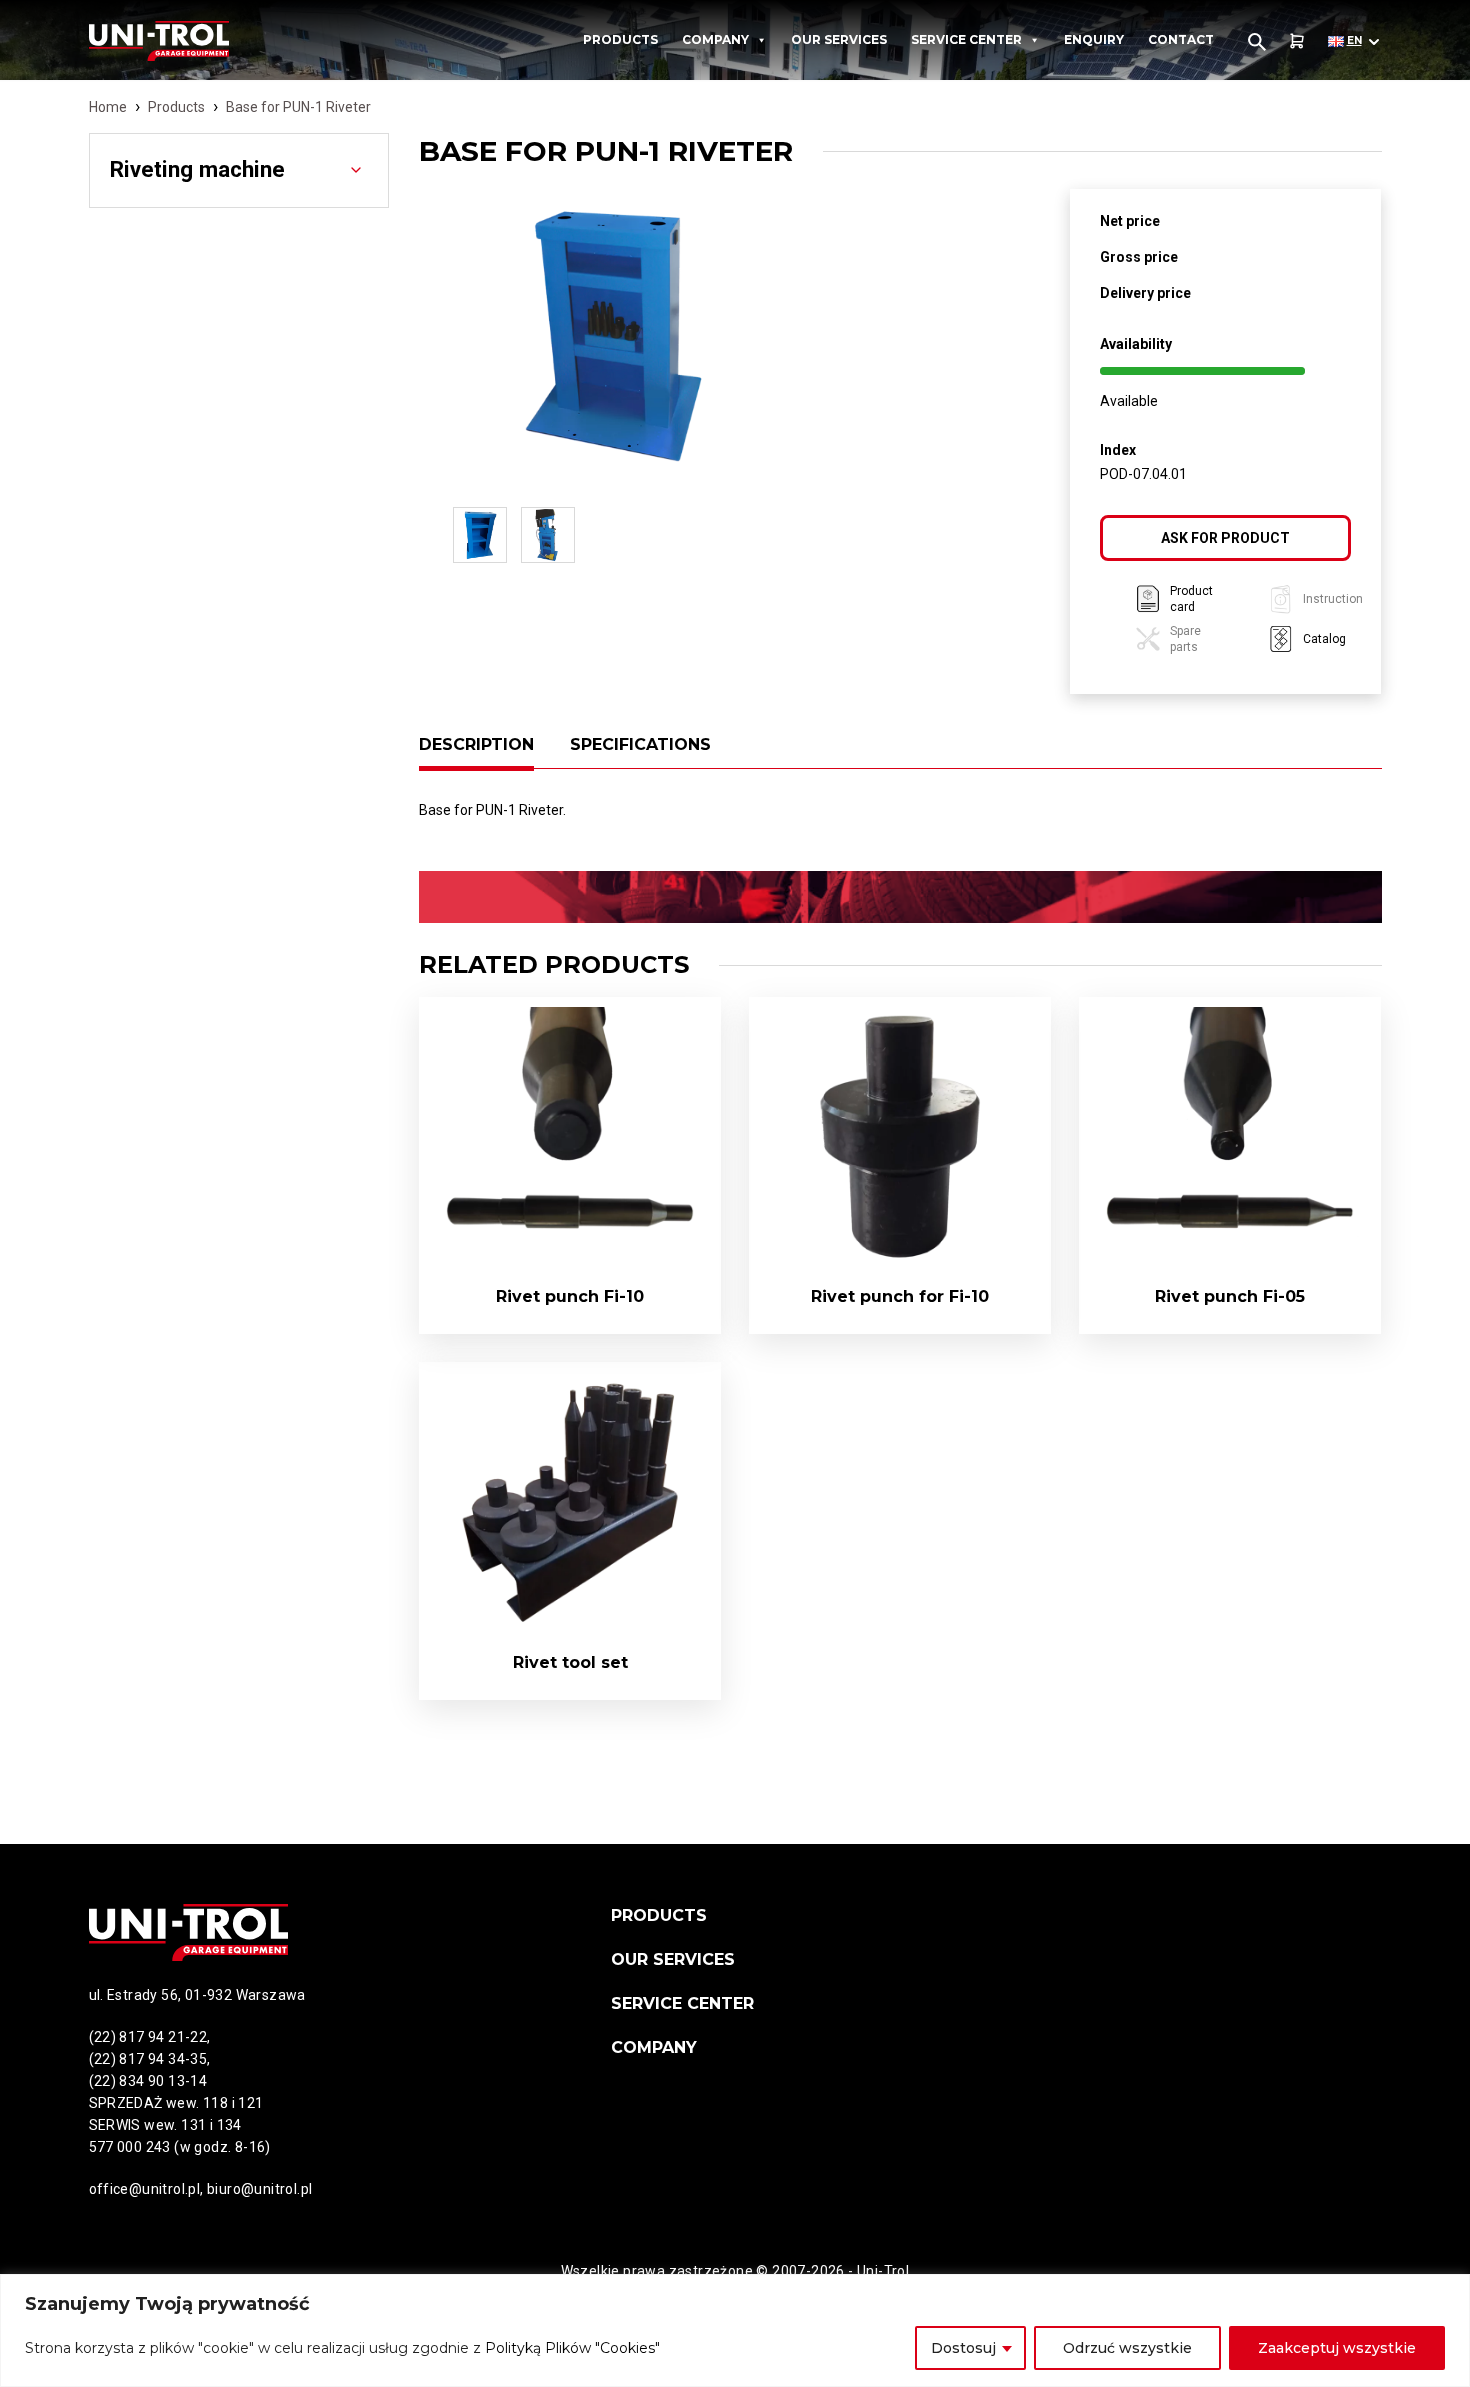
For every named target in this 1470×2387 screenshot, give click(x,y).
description (476, 744)
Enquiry (1094, 39)
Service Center (966, 39)
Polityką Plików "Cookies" (572, 2348)
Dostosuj (963, 2348)
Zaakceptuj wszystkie (1337, 2348)
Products (620, 39)
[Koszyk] (1297, 41)
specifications (640, 744)
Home (108, 107)
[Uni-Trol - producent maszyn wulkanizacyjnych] (197, 41)
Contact (1181, 39)
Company (715, 39)
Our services (839, 39)
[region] (735, 2330)
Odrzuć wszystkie (1127, 2348)
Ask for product (1225, 538)
